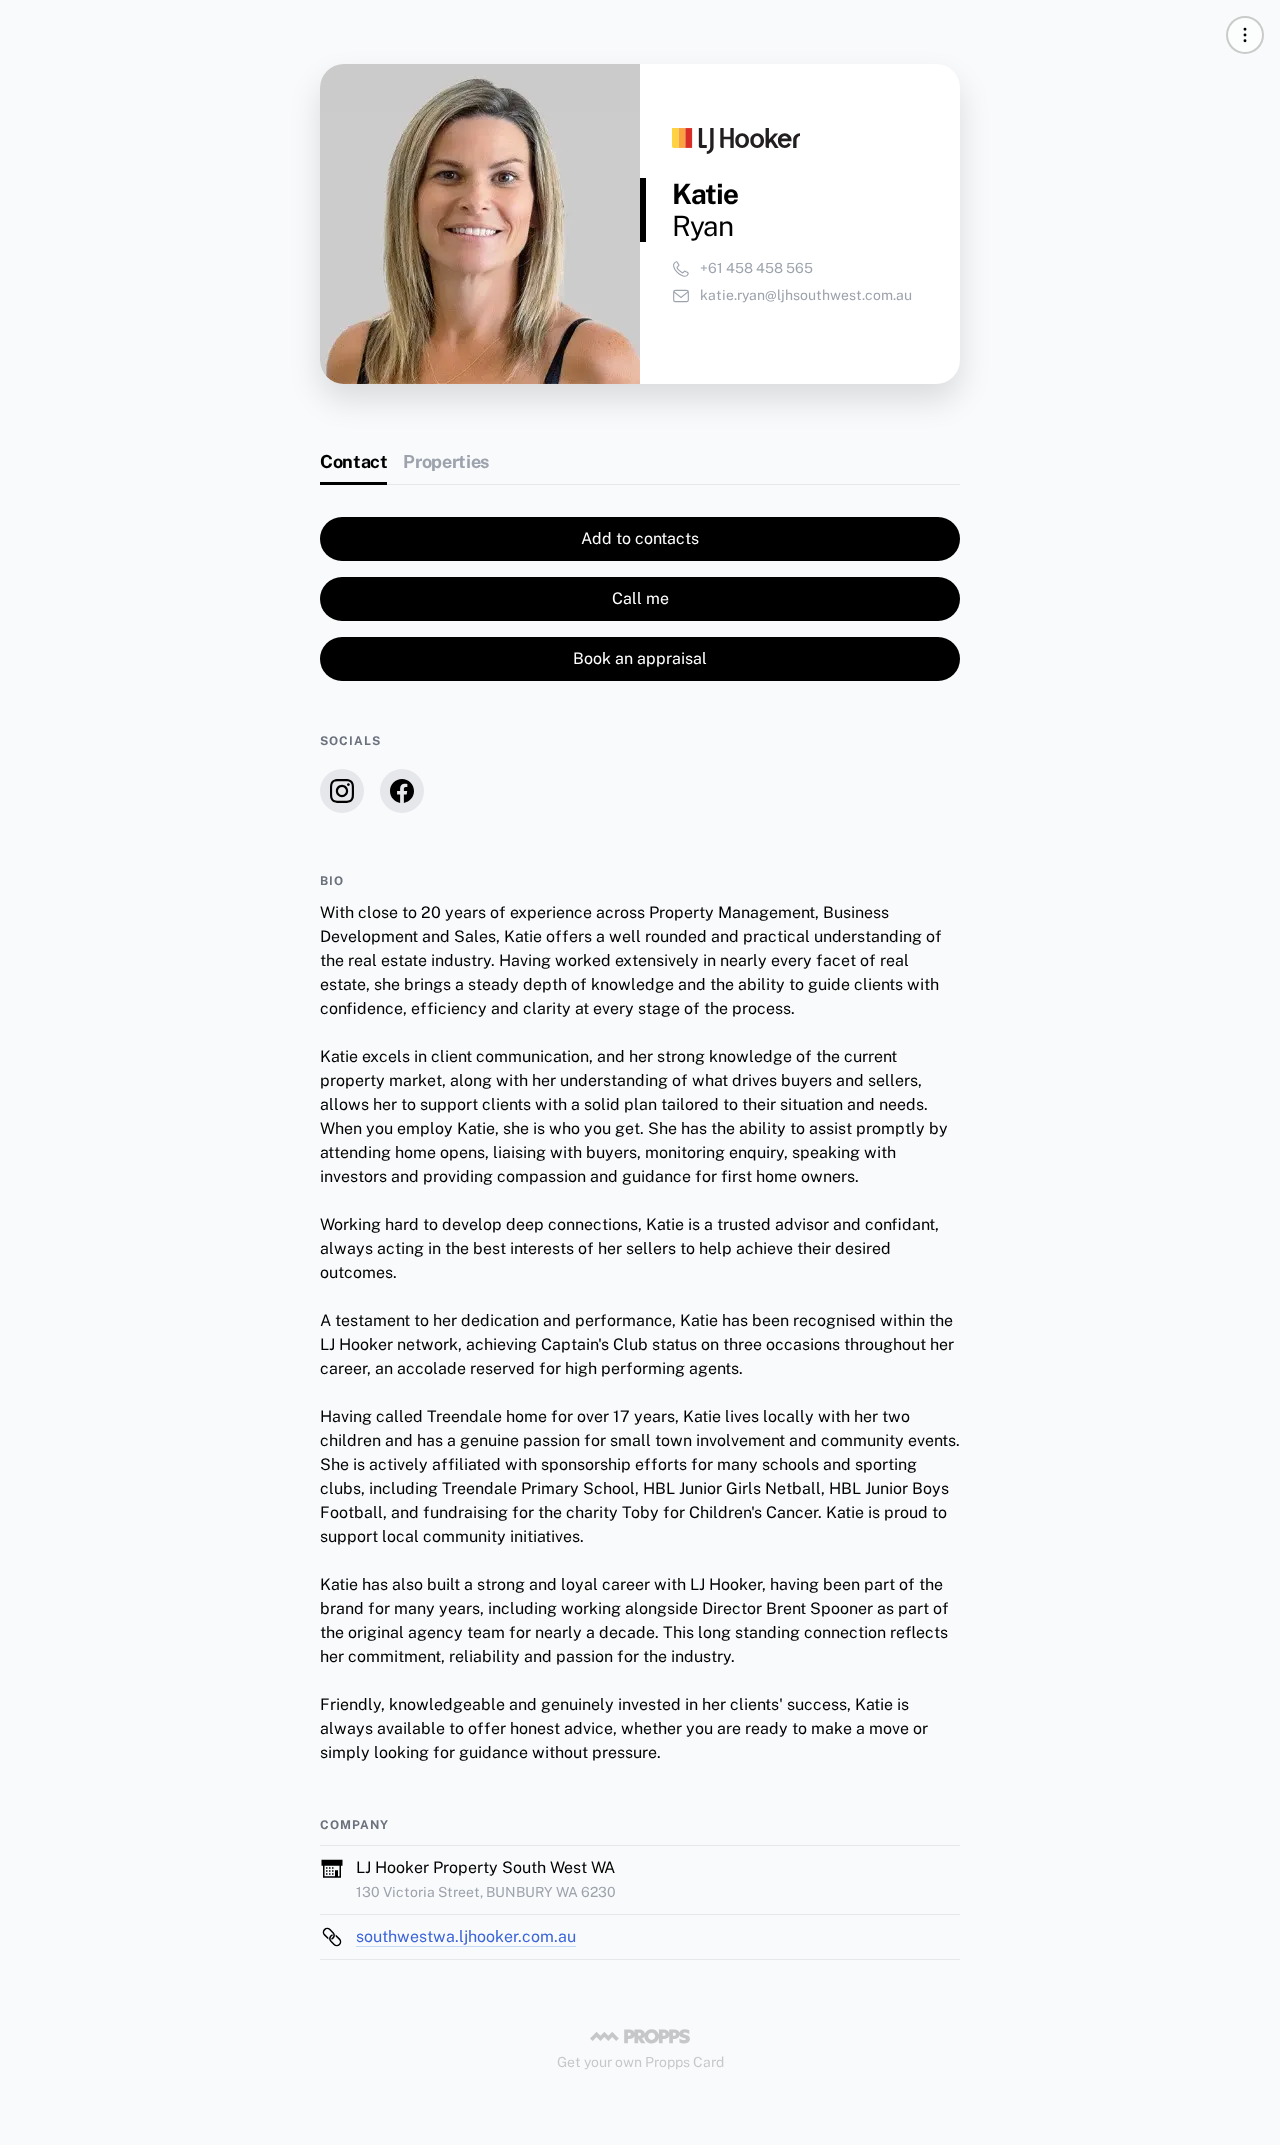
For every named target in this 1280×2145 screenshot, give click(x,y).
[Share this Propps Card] (1245, 35)
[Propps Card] (640, 2036)
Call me (640, 598)
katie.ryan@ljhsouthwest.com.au (806, 295)
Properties (445, 461)
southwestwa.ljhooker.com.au (466, 1936)
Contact (353, 461)
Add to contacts (640, 538)
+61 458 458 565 (756, 268)
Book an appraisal (640, 658)
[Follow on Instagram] (342, 791)
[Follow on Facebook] (402, 791)
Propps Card (684, 2062)
